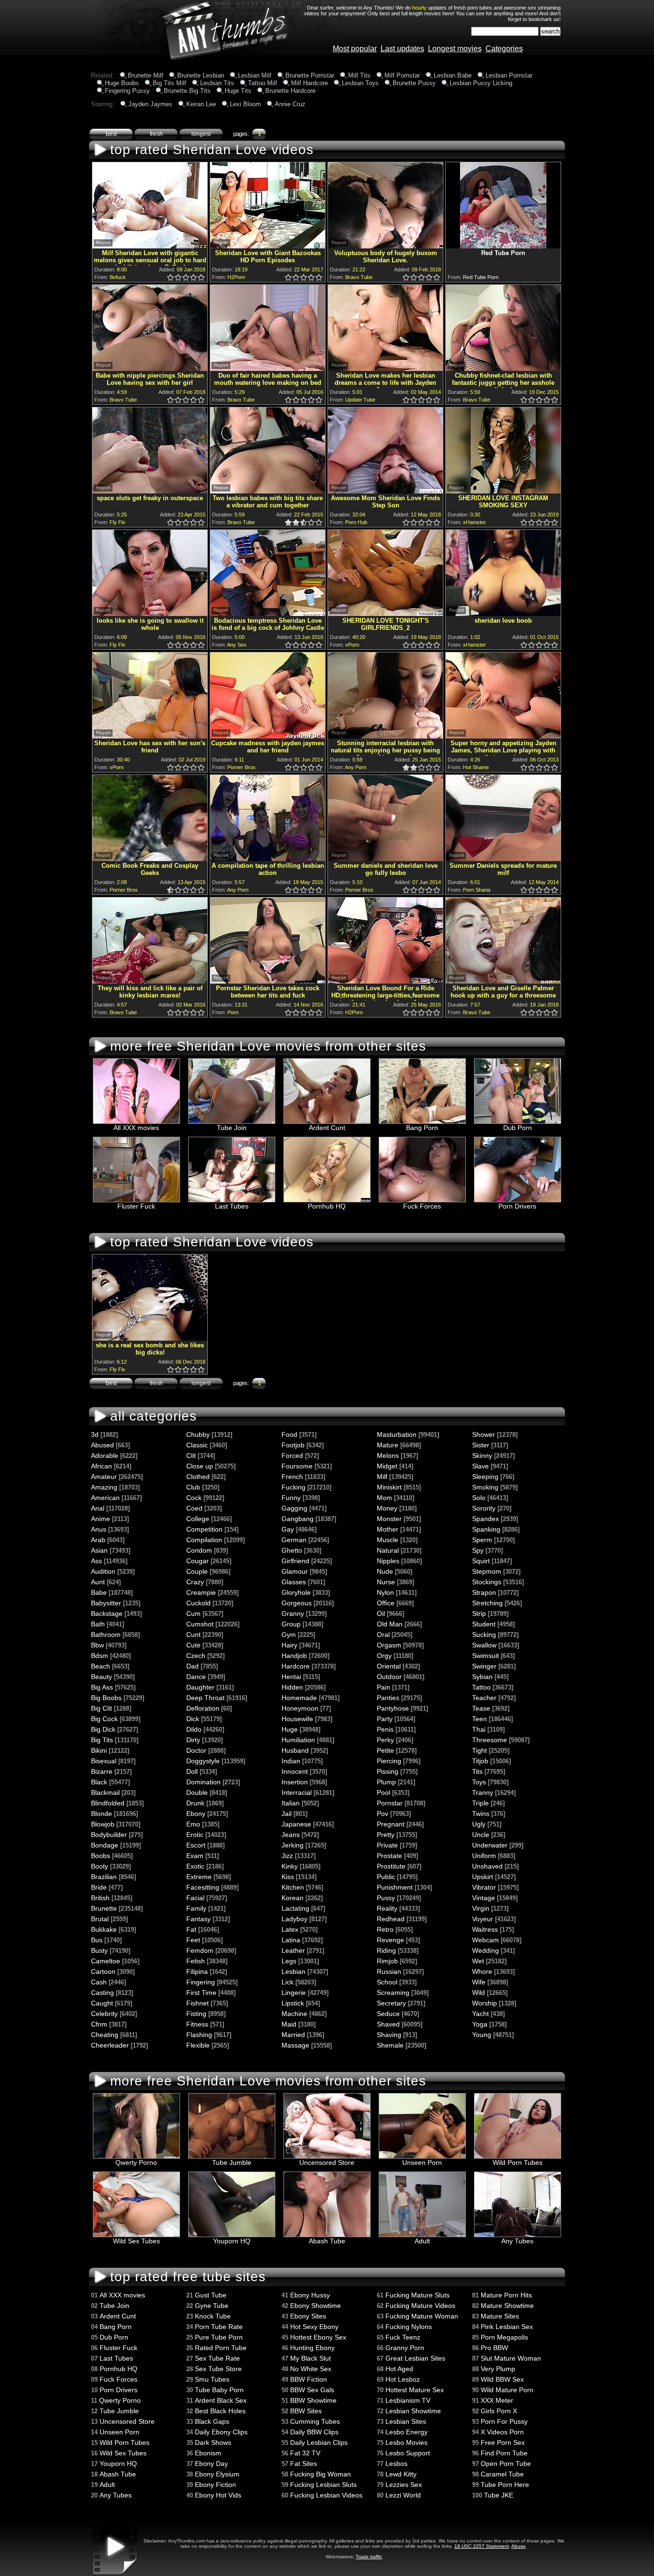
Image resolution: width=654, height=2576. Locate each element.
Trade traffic (369, 2557)
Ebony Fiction (215, 2485)
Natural (388, 1550)
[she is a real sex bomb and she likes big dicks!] (150, 1338)
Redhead (391, 1919)
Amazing (104, 1487)
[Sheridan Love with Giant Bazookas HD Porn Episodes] (268, 246)
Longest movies (455, 49)
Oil (381, 1613)
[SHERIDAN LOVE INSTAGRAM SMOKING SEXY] (503, 491)
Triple (480, 1803)
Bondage (105, 1845)
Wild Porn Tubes (518, 2162)
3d (95, 1434)
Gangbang (298, 1519)
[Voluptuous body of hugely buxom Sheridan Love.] (385, 246)
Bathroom (106, 1635)
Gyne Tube (212, 2306)
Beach (101, 1666)
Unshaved (487, 1866)
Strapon (484, 1592)
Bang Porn (422, 1128)
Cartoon (103, 1971)
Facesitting (203, 1887)
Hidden (292, 1687)
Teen (479, 1719)
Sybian (482, 1677)
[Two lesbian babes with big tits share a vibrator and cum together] (268, 491)
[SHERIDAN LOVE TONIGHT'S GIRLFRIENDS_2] (385, 613)
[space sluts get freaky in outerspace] (150, 491)
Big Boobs (106, 1698)
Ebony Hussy (310, 2295)
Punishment (395, 1887)
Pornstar (390, 1803)
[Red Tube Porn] (503, 246)
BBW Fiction (309, 2379)
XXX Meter (497, 2400)
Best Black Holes (220, 2411)
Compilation (204, 1540)
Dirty (193, 1740)
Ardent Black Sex (221, 2400)
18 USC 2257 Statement (482, 2546)
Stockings (487, 1582)
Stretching (487, 1603)
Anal (98, 1508)
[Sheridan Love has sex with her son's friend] (150, 736)
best (111, 134)
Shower (484, 1434)
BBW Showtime (313, 2400)
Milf (382, 1477)
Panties (388, 1698)
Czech (196, 1656)
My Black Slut (310, 2358)
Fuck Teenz (403, 2337)
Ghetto (292, 1550)
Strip (479, 1613)
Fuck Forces (422, 1206)
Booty (100, 1866)
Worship (485, 2003)
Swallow (484, 1645)
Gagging (294, 1508)
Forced (292, 1456)
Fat (191, 1929)
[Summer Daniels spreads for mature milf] (503, 858)
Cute (193, 1645)
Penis (385, 1729)
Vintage (484, 1898)
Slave (480, 1466)
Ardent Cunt (327, 1128)
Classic (197, 1445)
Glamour (295, 1571)
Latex (290, 1929)
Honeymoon (300, 1708)
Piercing (389, 1761)
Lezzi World (403, 2495)
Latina (291, 1940)
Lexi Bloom (245, 104)
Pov (383, 1814)
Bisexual (104, 1761)
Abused (102, 1445)
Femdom (200, 1950)
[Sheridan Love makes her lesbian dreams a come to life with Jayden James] (385, 368)
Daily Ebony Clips (221, 2432)
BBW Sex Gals (312, 2390)
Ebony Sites (308, 2316)
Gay (288, 1529)
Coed (194, 1508)
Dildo (194, 1729)
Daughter (200, 1687)
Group (291, 1624)
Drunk (195, 1803)
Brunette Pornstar (310, 75)
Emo (193, 1824)
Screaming (393, 1993)
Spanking (486, 1529)
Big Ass (102, 1687)
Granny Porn (405, 2348)
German (294, 1540)
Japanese (296, 1824)
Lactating (295, 1908)
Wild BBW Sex (502, 2379)
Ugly (479, 1824)
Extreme (199, 1877)
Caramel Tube (502, 2474)
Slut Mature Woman (511, 2358)
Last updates (402, 49)
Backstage (107, 1613)
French (292, 1477)
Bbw (97, 1645)
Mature (388, 1445)
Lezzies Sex (404, 2485)
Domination (203, 1782)
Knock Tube (213, 2316)
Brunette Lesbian (201, 75)
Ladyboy (294, 1919)
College (198, 1519)
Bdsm (100, 1656)
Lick (288, 1982)
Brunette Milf (146, 75)
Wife (479, 1982)
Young (482, 2035)
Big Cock (104, 1719)
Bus (97, 1940)
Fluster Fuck (136, 1206)
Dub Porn (518, 1128)
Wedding (485, 1950)
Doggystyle (203, 1761)
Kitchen (293, 1887)
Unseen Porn (422, 2162)
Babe (99, 1592)
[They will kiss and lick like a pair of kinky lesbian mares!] (150, 981)
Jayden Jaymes (150, 104)
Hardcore (296, 1666)
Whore (482, 1971)
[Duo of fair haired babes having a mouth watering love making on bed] (268, 368)
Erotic (195, 1835)
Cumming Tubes (315, 2421)
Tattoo (481, 1687)
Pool (383, 1792)
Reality (387, 1908)
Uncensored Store (327, 2162)
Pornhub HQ (327, 1206)
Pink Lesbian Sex (507, 2327)
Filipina (197, 1971)
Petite (385, 1750)
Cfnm (99, 2024)
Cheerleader (110, 2045)
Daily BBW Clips (314, 2432)
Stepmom (487, 1571)
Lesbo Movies (406, 2442)
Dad (192, 1666)
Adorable (105, 1456)
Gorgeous (297, 1603)
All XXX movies (136, 1128)
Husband (295, 1750)
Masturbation (397, 1434)
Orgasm (389, 1645)
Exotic (195, 1866)
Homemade (299, 1698)
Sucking (484, 1635)
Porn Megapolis (504, 2337)
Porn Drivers (517, 1206)
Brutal (100, 1919)
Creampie (201, 1592)
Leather (293, 1950)
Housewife (297, 1719)
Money (387, 1508)
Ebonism (208, 2453)
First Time (201, 1993)
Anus (99, 1529)
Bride (99, 1887)
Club (193, 1487)
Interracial (297, 1792)
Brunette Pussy (414, 83)
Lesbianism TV (408, 2400)
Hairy (289, 1645)
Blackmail (105, 1792)
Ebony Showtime (316, 2306)
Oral (383, 1635)
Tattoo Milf (263, 83)
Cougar (197, 1561)
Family (196, 1908)
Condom (199, 1550)
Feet (193, 1940)
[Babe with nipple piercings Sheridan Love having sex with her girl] (150, 368)
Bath (98, 1624)
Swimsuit (485, 1656)
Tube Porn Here (505, 2485)
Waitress (485, 1929)
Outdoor (389, 1677)
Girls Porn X (499, 2411)
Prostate (389, 1856)
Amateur (104, 1477)
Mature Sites (500, 2316)
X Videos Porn (502, 2432)
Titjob (480, 1761)
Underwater (490, 1845)
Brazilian (104, 1877)
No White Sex (311, 2369)
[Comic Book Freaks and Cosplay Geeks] (150, 858)
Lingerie (294, 1993)
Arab (98, 1540)
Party (385, 1719)
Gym (289, 1635)
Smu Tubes (212, 2379)
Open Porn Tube (506, 2464)
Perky (385, 1740)
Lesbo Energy (406, 2432)
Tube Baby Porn (219, 2390)
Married (293, 2035)
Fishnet (197, 2003)
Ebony (196, 1814)
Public (386, 1877)
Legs (289, 1961)
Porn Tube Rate (219, 2327)
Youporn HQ (232, 2241)
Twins (481, 1814)
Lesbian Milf (255, 75)
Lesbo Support (408, 2453)
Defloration (203, 1708)
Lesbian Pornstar (509, 75)
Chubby (198, 1434)
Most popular (355, 49)
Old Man (390, 1624)
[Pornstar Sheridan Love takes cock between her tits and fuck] (268, 981)
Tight (479, 1750)
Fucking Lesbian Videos (326, 2495)
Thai (479, 1729)
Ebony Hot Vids (218, 2495)
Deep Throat (205, 1698)
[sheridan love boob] (503, 613)
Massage (295, 2045)
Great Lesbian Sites (415, 2358)
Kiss (288, 1877)
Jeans (291, 1835)
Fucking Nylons (409, 2327)
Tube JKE (499, 2495)
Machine (294, 2014)
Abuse (519, 2546)
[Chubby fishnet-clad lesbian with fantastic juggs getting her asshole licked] (503, 368)
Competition (204, 1529)
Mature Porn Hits (506, 2295)
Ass (96, 1561)
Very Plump (498, 2369)
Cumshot (200, 1624)
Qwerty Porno (136, 2162)
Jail (287, 1814)
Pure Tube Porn (219, 2337)
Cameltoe (106, 1961)
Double (197, 1792)
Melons (388, 1456)
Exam (195, 1856)
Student (484, 1624)
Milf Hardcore (310, 83)
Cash (99, 1982)
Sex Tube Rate (217, 2358)
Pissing (388, 1771)
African (101, 1466)
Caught (102, 2003)
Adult (422, 2241)
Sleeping (485, 1477)
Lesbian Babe (453, 75)
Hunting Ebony (312, 2348)
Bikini (99, 1750)
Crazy (195, 1582)
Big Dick (103, 1729)
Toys (479, 1782)
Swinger (484, 1666)
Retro (385, 1929)
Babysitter (106, 1603)
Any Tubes (517, 2241)
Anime (101, 1519)
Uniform (484, 1856)
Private (387, 1845)
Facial (195, 1898)
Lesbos (396, 2464)
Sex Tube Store (218, 2369)
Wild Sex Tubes (136, 2241)
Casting (102, 1993)
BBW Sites (306, 2411)
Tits (477, 1771)
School (387, 1982)
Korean (293, 1898)
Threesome (490, 1740)
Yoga (480, 2024)
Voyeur (483, 1919)
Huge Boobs (122, 83)
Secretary (391, 2003)
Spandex (485, 1519)
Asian (99, 1550)
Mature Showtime (507, 2306)
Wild (479, 1993)
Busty (99, 1950)
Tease (481, 1708)
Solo (479, 1498)
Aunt (98, 1582)
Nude (385, 1571)
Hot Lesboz (403, 2379)
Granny (293, 1613)
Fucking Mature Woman (422, 2316)
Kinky (290, 1866)
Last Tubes (232, 1206)
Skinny (482, 1456)
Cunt (193, 1635)
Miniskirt (389, 1487)
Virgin (481, 1908)
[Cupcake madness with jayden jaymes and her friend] (268, 736)
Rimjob (387, 1961)
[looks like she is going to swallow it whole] (150, 613)
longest (201, 134)
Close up (200, 1466)
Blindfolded (108, 1803)
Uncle (481, 1835)
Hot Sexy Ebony (314, 2327)
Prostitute (391, 1866)
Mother (388, 1529)
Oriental (389, 1666)
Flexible (198, 2045)
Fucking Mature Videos (420, 2306)
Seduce (388, 2014)
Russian (389, 1971)
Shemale (390, 2045)
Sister (481, 1445)
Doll (192, 1771)
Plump (386, 1782)
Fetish (196, 1961)
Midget (387, 1466)
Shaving (389, 2035)
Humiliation (298, 1740)
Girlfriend (295, 1561)
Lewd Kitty (401, 2474)
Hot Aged (399, 2369)
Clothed (198, 1477)
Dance (196, 1677)
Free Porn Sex (503, 2442)
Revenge (390, 1940)
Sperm (482, 1540)
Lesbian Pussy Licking (481, 83)
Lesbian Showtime (413, 2411)
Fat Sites (304, 2464)
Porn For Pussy (504, 2421)
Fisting (196, 2014)
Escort (196, 1845)
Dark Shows (213, 2442)
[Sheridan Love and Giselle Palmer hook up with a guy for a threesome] (503, 981)
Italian (291, 1803)
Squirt (481, 1561)
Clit (191, 1456)
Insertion (295, 1782)
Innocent (295, 1771)
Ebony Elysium (217, 2474)
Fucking (293, 1487)
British (100, 1898)
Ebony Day (211, 2464)
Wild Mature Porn (507, 2390)
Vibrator (484, 1887)
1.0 (171, 278)
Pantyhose (393, 1708)
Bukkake (104, 1929)
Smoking (485, 1487)
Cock (194, 1498)
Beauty (101, 1677)
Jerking (293, 1845)
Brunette (104, 1908)
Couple (197, 1571)
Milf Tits (359, 75)
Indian (291, 1761)
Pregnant (391, 1824)
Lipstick (293, 2003)
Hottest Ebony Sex (318, 2337)
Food (289, 1434)
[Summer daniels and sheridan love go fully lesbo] (385, 858)
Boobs (101, 1856)
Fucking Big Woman (321, 2474)
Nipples (388, 1561)
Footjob (293, 1445)
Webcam (485, 1940)
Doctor (196, 1750)
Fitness (197, 2024)
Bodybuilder (109, 1835)
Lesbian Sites (406, 2421)
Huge (290, 1729)
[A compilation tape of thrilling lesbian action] (268, 858)
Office (386, 1603)
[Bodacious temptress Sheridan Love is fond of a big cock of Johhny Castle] (268, 613)
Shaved (388, 2024)
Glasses (294, 1582)
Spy (478, 1550)
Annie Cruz (290, 104)
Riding (386, 1950)
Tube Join (232, 1128)
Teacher (484, 1698)
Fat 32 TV (305, 2453)
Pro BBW (494, 2348)
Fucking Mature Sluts (417, 2295)
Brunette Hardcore (290, 91)
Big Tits (102, 1740)
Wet (478, 1961)
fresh (156, 134)
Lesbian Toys (360, 83)
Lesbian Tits (217, 83)
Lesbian (293, 1971)
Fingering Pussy (127, 91)
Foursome (297, 1466)
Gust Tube (211, 2295)
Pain (383, 1687)
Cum (193, 1613)
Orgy (384, 1656)
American (105, 1498)
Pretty (386, 1835)
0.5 (169, 278)
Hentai (291, 1677)
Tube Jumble (232, 2162)
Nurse (386, 1582)
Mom (384, 1498)
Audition (103, 1571)
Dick (193, 1719)
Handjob (294, 1656)
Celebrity (104, 2014)
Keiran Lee (201, 104)
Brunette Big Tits (187, 91)
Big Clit (101, 1708)
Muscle (388, 1540)
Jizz (287, 1856)
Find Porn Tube (504, 2453)
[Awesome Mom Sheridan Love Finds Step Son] (385, 491)
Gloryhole (296, 1592)
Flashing (199, 2035)
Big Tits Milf (169, 83)
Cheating (105, 2035)
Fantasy (198, 1919)
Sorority (484, 1508)
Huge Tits (238, 91)
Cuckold (198, 1603)
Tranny (483, 1792)
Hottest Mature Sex (415, 2390)
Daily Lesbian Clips (319, 2442)
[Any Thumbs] (153, 60)
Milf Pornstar (402, 75)
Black (99, 1782)
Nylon (385, 1592)
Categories (504, 49)
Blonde (101, 1814)
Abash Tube (327, 2241)
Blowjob (103, 1824)
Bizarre (102, 1771)
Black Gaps (212, 2421)
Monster (389, 1519)
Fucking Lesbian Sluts (323, 2485)
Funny (291, 1498)
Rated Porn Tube (221, 2348)
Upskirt (483, 1877)
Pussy (386, 1898)
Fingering (201, 1982)
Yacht (480, 2014)
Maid (289, 2024)
